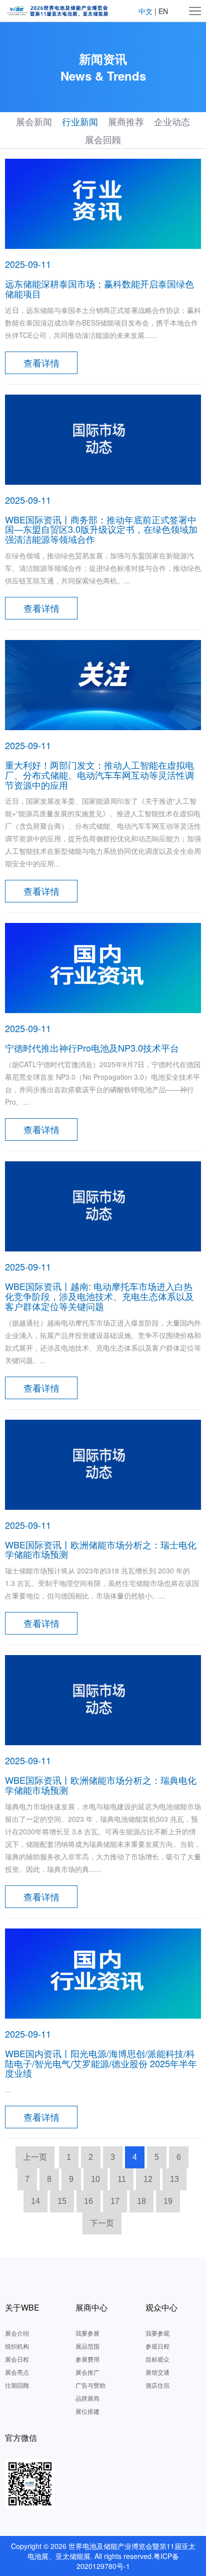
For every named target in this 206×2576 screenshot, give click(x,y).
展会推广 (87, 2372)
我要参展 (87, 2333)
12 (148, 2179)
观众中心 (161, 2307)
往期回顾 (17, 2385)
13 (174, 2179)
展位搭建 (87, 2411)
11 (122, 2179)
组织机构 (17, 2346)
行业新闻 (80, 121)
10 (95, 2179)
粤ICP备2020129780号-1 (128, 2561)
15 (62, 2201)
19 (168, 2201)
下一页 (102, 2223)
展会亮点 (17, 2372)
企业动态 (172, 121)
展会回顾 (103, 139)
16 (88, 2201)
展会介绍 (17, 2333)
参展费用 (87, 2359)
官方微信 (21, 2438)
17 (115, 2201)
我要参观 (157, 2333)
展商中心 (91, 2307)
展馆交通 (157, 2372)
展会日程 (17, 2359)
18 (141, 2201)
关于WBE (22, 2307)
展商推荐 (126, 121)
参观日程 (157, 2346)
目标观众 (157, 2359)
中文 (145, 11)
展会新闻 (34, 121)
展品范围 (87, 2346)
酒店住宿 (157, 2385)
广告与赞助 (90, 2385)
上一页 (35, 2157)
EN (163, 11)
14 (35, 2201)
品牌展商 (87, 2398)
